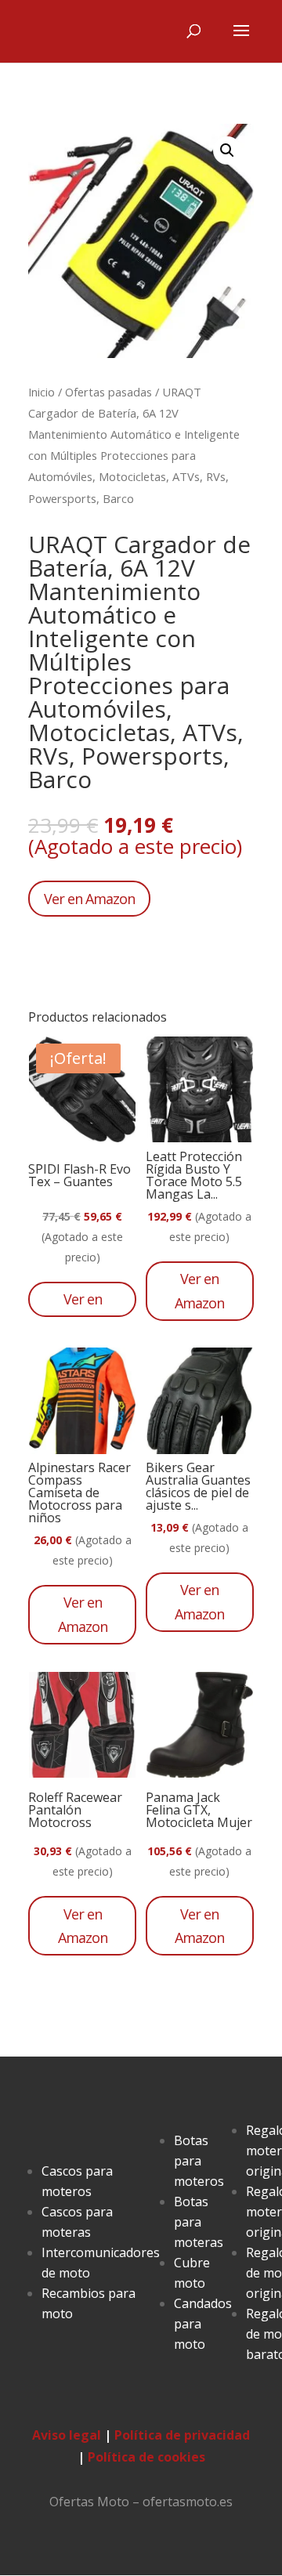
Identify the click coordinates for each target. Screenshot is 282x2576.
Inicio (42, 392)
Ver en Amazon (89, 899)
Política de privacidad (182, 2435)
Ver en (83, 1299)
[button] (227, 150)
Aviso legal (67, 2435)
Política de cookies (146, 2457)
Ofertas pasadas (108, 392)
